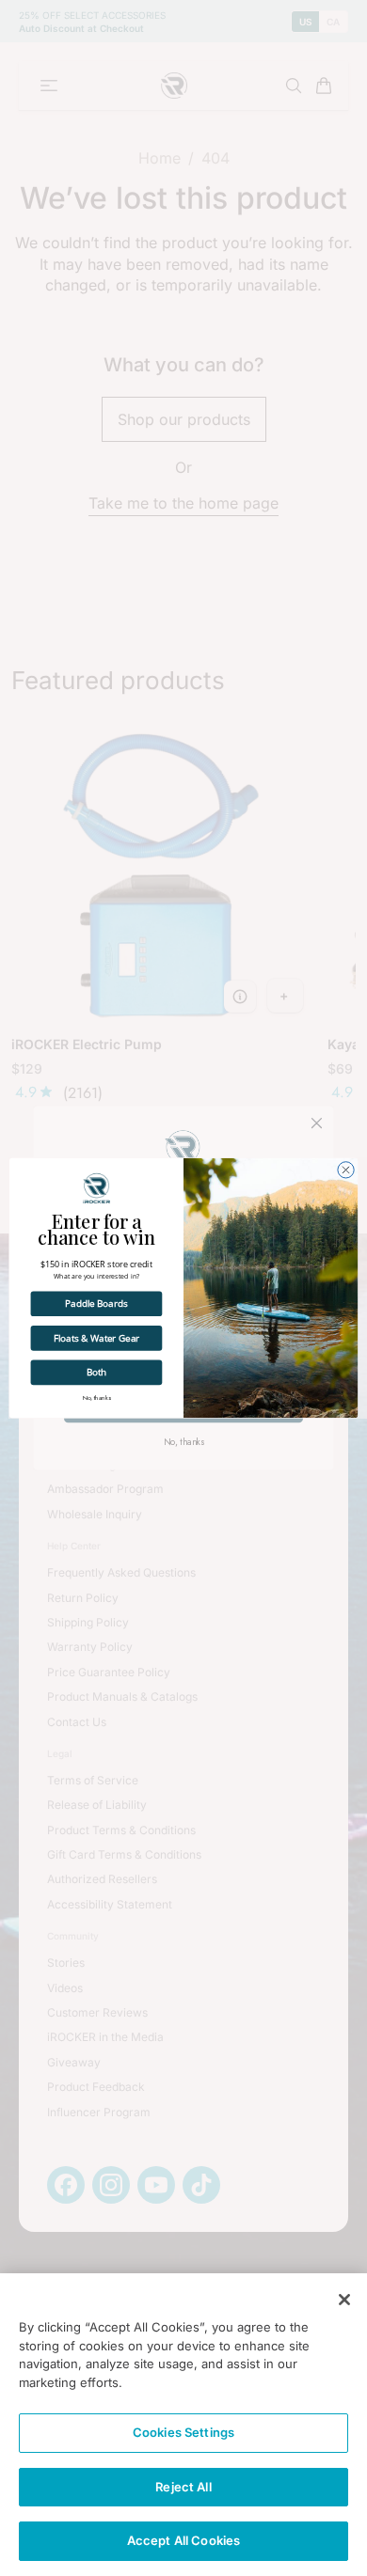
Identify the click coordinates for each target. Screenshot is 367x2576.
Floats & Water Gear (96, 1337)
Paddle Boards (96, 1304)
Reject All (183, 2487)
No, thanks (97, 1398)
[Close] (344, 2300)
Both (97, 1372)
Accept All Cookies (183, 2540)
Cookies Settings (183, 2432)
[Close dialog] (346, 1170)
